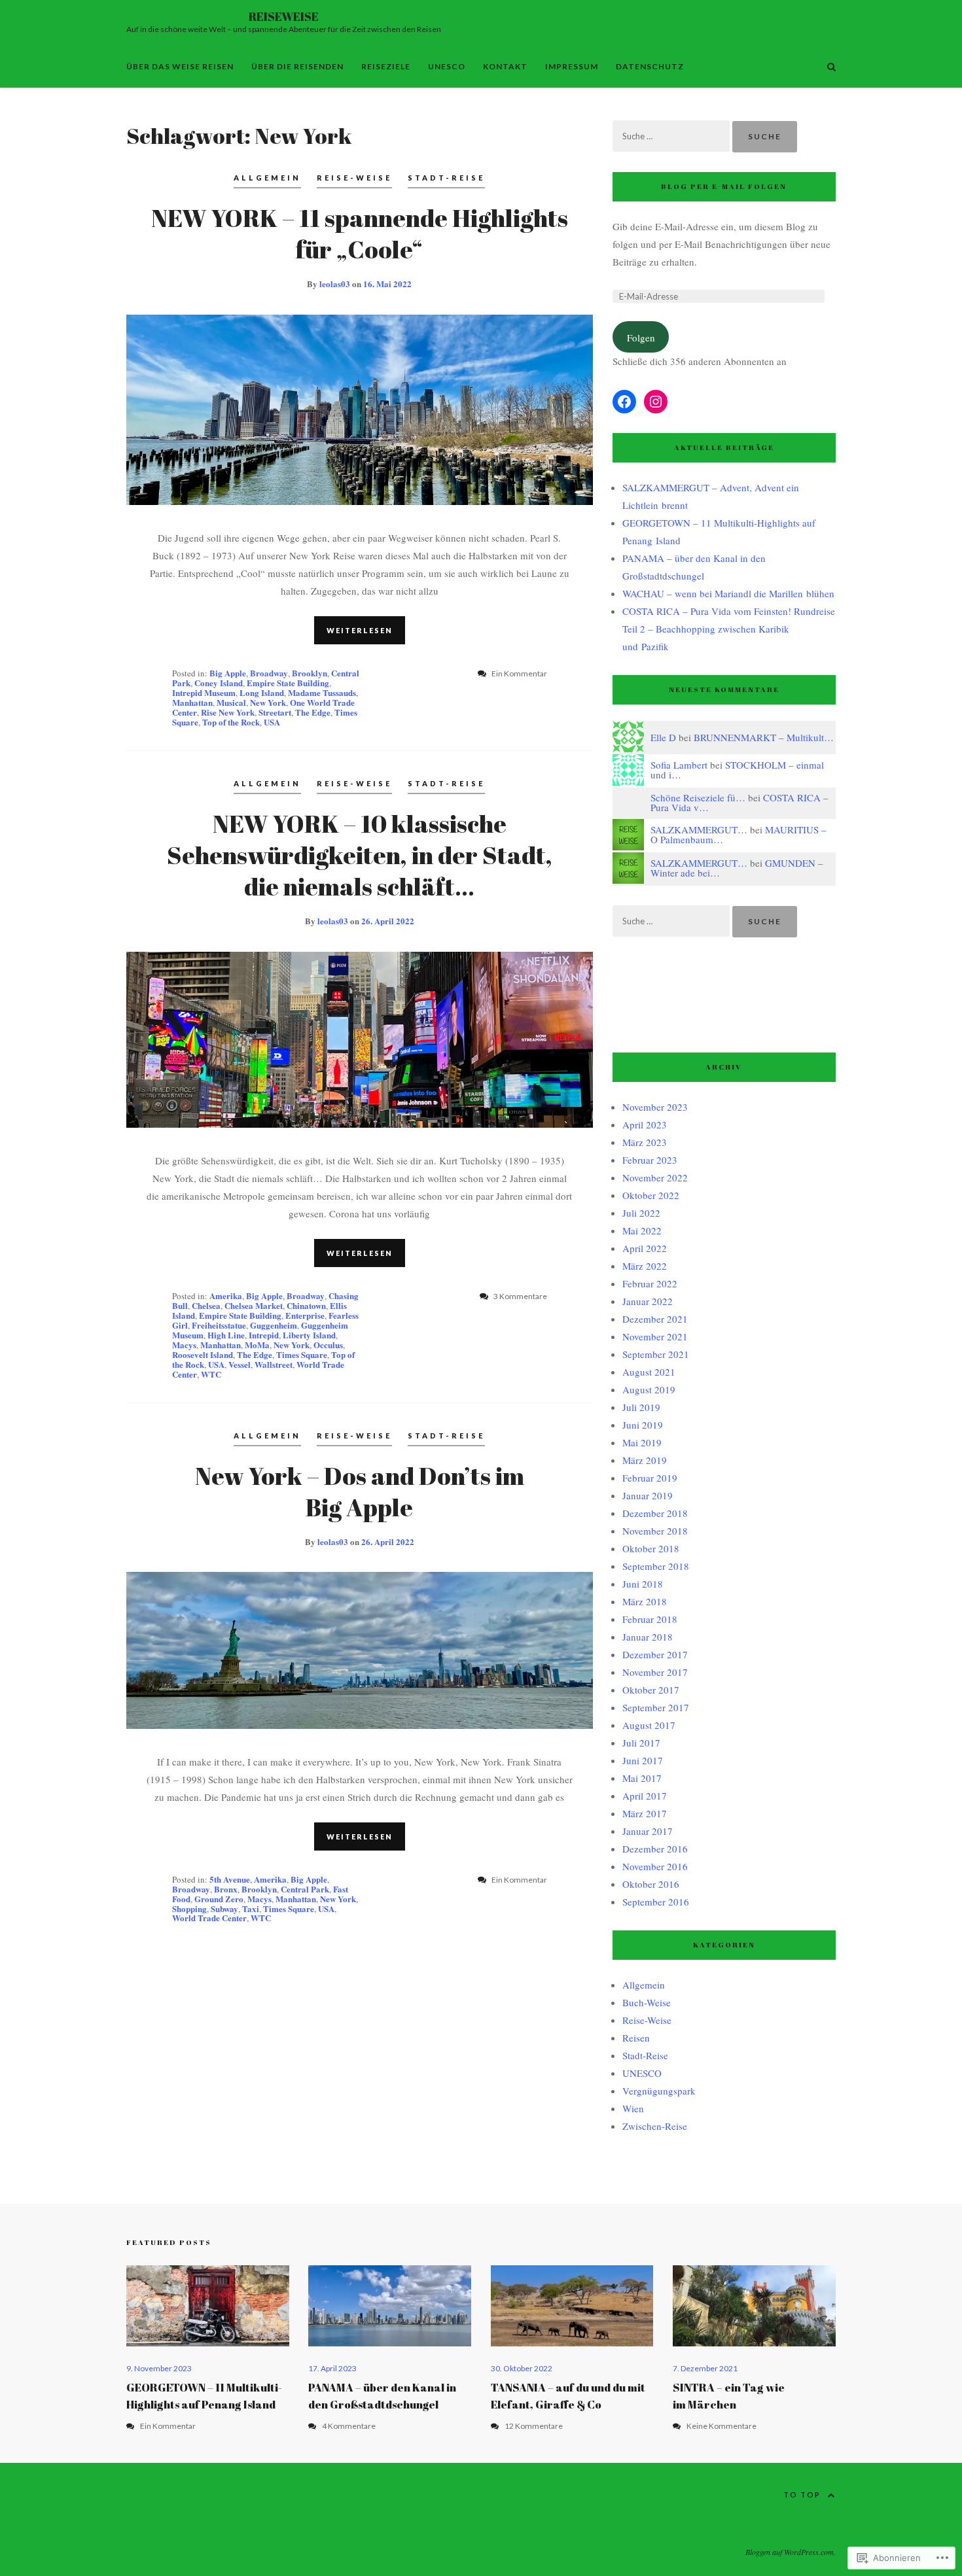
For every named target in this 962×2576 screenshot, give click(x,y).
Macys (184, 1345)
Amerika (226, 1296)
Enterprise (305, 1315)
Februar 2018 (650, 1619)
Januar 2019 (648, 1495)
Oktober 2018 (651, 1548)
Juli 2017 (641, 1743)
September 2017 (656, 1707)
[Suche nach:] (672, 135)
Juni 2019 (643, 1425)
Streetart (275, 712)
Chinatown (306, 1305)
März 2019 (645, 1460)
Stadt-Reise (446, 178)
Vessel (240, 1364)
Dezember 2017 (655, 1654)
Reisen (636, 2038)
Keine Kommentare (721, 2426)
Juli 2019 (641, 1407)
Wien (633, 2108)
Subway (224, 1908)
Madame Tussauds (322, 692)
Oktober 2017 (651, 1690)
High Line (226, 1335)
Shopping (189, 1908)
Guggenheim (274, 1325)
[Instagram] (656, 402)
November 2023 (655, 1107)
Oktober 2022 (651, 1195)
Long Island (262, 692)
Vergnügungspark (659, 2091)
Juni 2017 (643, 1760)
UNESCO (447, 66)
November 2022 (655, 1177)
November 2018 (655, 1531)
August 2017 (649, 1725)
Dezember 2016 (655, 1849)
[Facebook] (624, 402)
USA (272, 722)
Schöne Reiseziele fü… (698, 797)
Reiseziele (386, 66)
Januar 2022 (648, 1301)
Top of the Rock (231, 722)
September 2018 (656, 1566)
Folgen (641, 338)
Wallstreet (274, 1364)
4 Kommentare (349, 2426)
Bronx (226, 1889)
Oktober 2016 (651, 1884)
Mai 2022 (642, 1230)
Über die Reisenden (297, 66)
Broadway (269, 673)
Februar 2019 (650, 1478)
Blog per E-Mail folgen (724, 186)
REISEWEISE (284, 16)
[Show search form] (831, 66)
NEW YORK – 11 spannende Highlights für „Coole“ (360, 234)
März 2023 (645, 1142)
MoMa (257, 1345)
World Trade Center (209, 1918)
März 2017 (645, 1813)
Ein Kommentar (168, 2426)
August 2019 (649, 1389)
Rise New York (228, 712)
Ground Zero (219, 1899)
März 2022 (645, 1266)
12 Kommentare (534, 2426)
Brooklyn (310, 673)
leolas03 (335, 284)
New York (268, 702)
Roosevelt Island (203, 1354)
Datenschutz (650, 66)
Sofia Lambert (679, 765)
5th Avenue (230, 1879)
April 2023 (645, 1124)
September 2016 (656, 1902)
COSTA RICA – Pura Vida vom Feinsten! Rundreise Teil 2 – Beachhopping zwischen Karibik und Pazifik (729, 629)
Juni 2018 (643, 1584)
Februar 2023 (650, 1160)
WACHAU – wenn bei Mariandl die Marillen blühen (728, 593)
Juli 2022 (641, 1213)
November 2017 (655, 1672)
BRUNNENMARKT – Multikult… (764, 737)
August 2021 (649, 1372)
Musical (231, 702)
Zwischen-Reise (655, 2126)
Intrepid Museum (204, 692)
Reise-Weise (354, 178)
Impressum (572, 66)
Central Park (305, 1889)
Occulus (328, 1345)
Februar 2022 (650, 1283)
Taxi (251, 1908)
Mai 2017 (642, 1778)
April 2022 (645, 1248)
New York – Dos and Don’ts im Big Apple (360, 1491)
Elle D (663, 737)
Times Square (302, 1354)
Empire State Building (288, 683)
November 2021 (655, 1336)
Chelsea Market (254, 1305)
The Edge (313, 712)
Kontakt (505, 66)
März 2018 (645, 1601)
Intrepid (264, 1335)
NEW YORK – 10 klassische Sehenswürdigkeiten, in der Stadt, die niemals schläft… (360, 855)
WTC (211, 1374)
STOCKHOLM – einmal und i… (737, 770)
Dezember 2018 (655, 1513)
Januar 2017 (648, 1831)
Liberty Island (309, 1335)
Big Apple (228, 673)
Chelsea (206, 1305)
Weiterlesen (360, 630)
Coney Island (219, 683)
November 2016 (655, 1866)
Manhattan (192, 702)
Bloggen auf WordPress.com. (791, 2552)
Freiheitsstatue (219, 1325)
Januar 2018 (648, 1637)
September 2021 (656, 1354)
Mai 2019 (642, 1442)
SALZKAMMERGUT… (699, 829)
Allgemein (267, 178)
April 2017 (645, 1796)
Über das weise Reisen (180, 66)
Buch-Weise (647, 2002)
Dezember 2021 (655, 1319)
